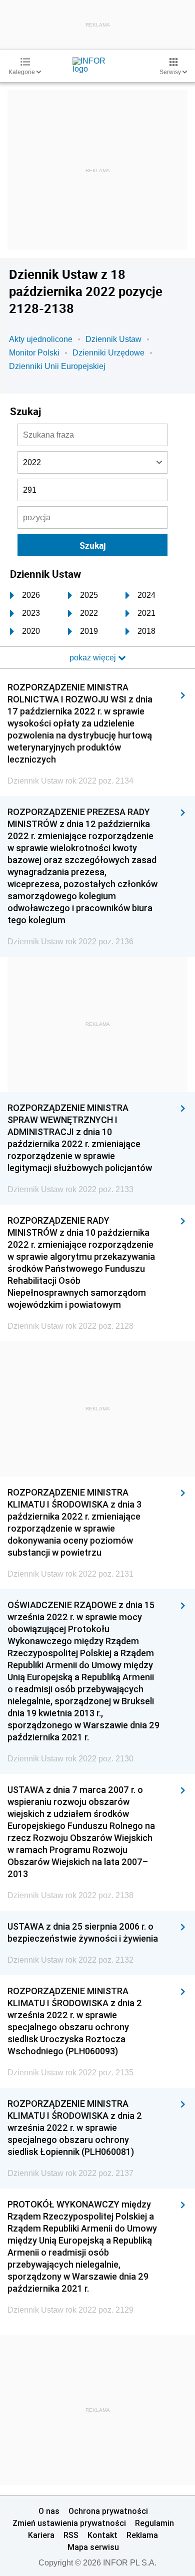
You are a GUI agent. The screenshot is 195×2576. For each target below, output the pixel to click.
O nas (49, 2511)
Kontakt (102, 2535)
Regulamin (154, 2523)
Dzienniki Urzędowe (108, 353)
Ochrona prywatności (108, 2511)
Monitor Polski (34, 353)
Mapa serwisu (93, 2547)
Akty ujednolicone (41, 339)
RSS (71, 2535)
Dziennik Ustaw (113, 339)
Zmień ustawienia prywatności (69, 2523)
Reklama (142, 2535)
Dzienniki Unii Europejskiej (57, 366)
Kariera (41, 2535)
